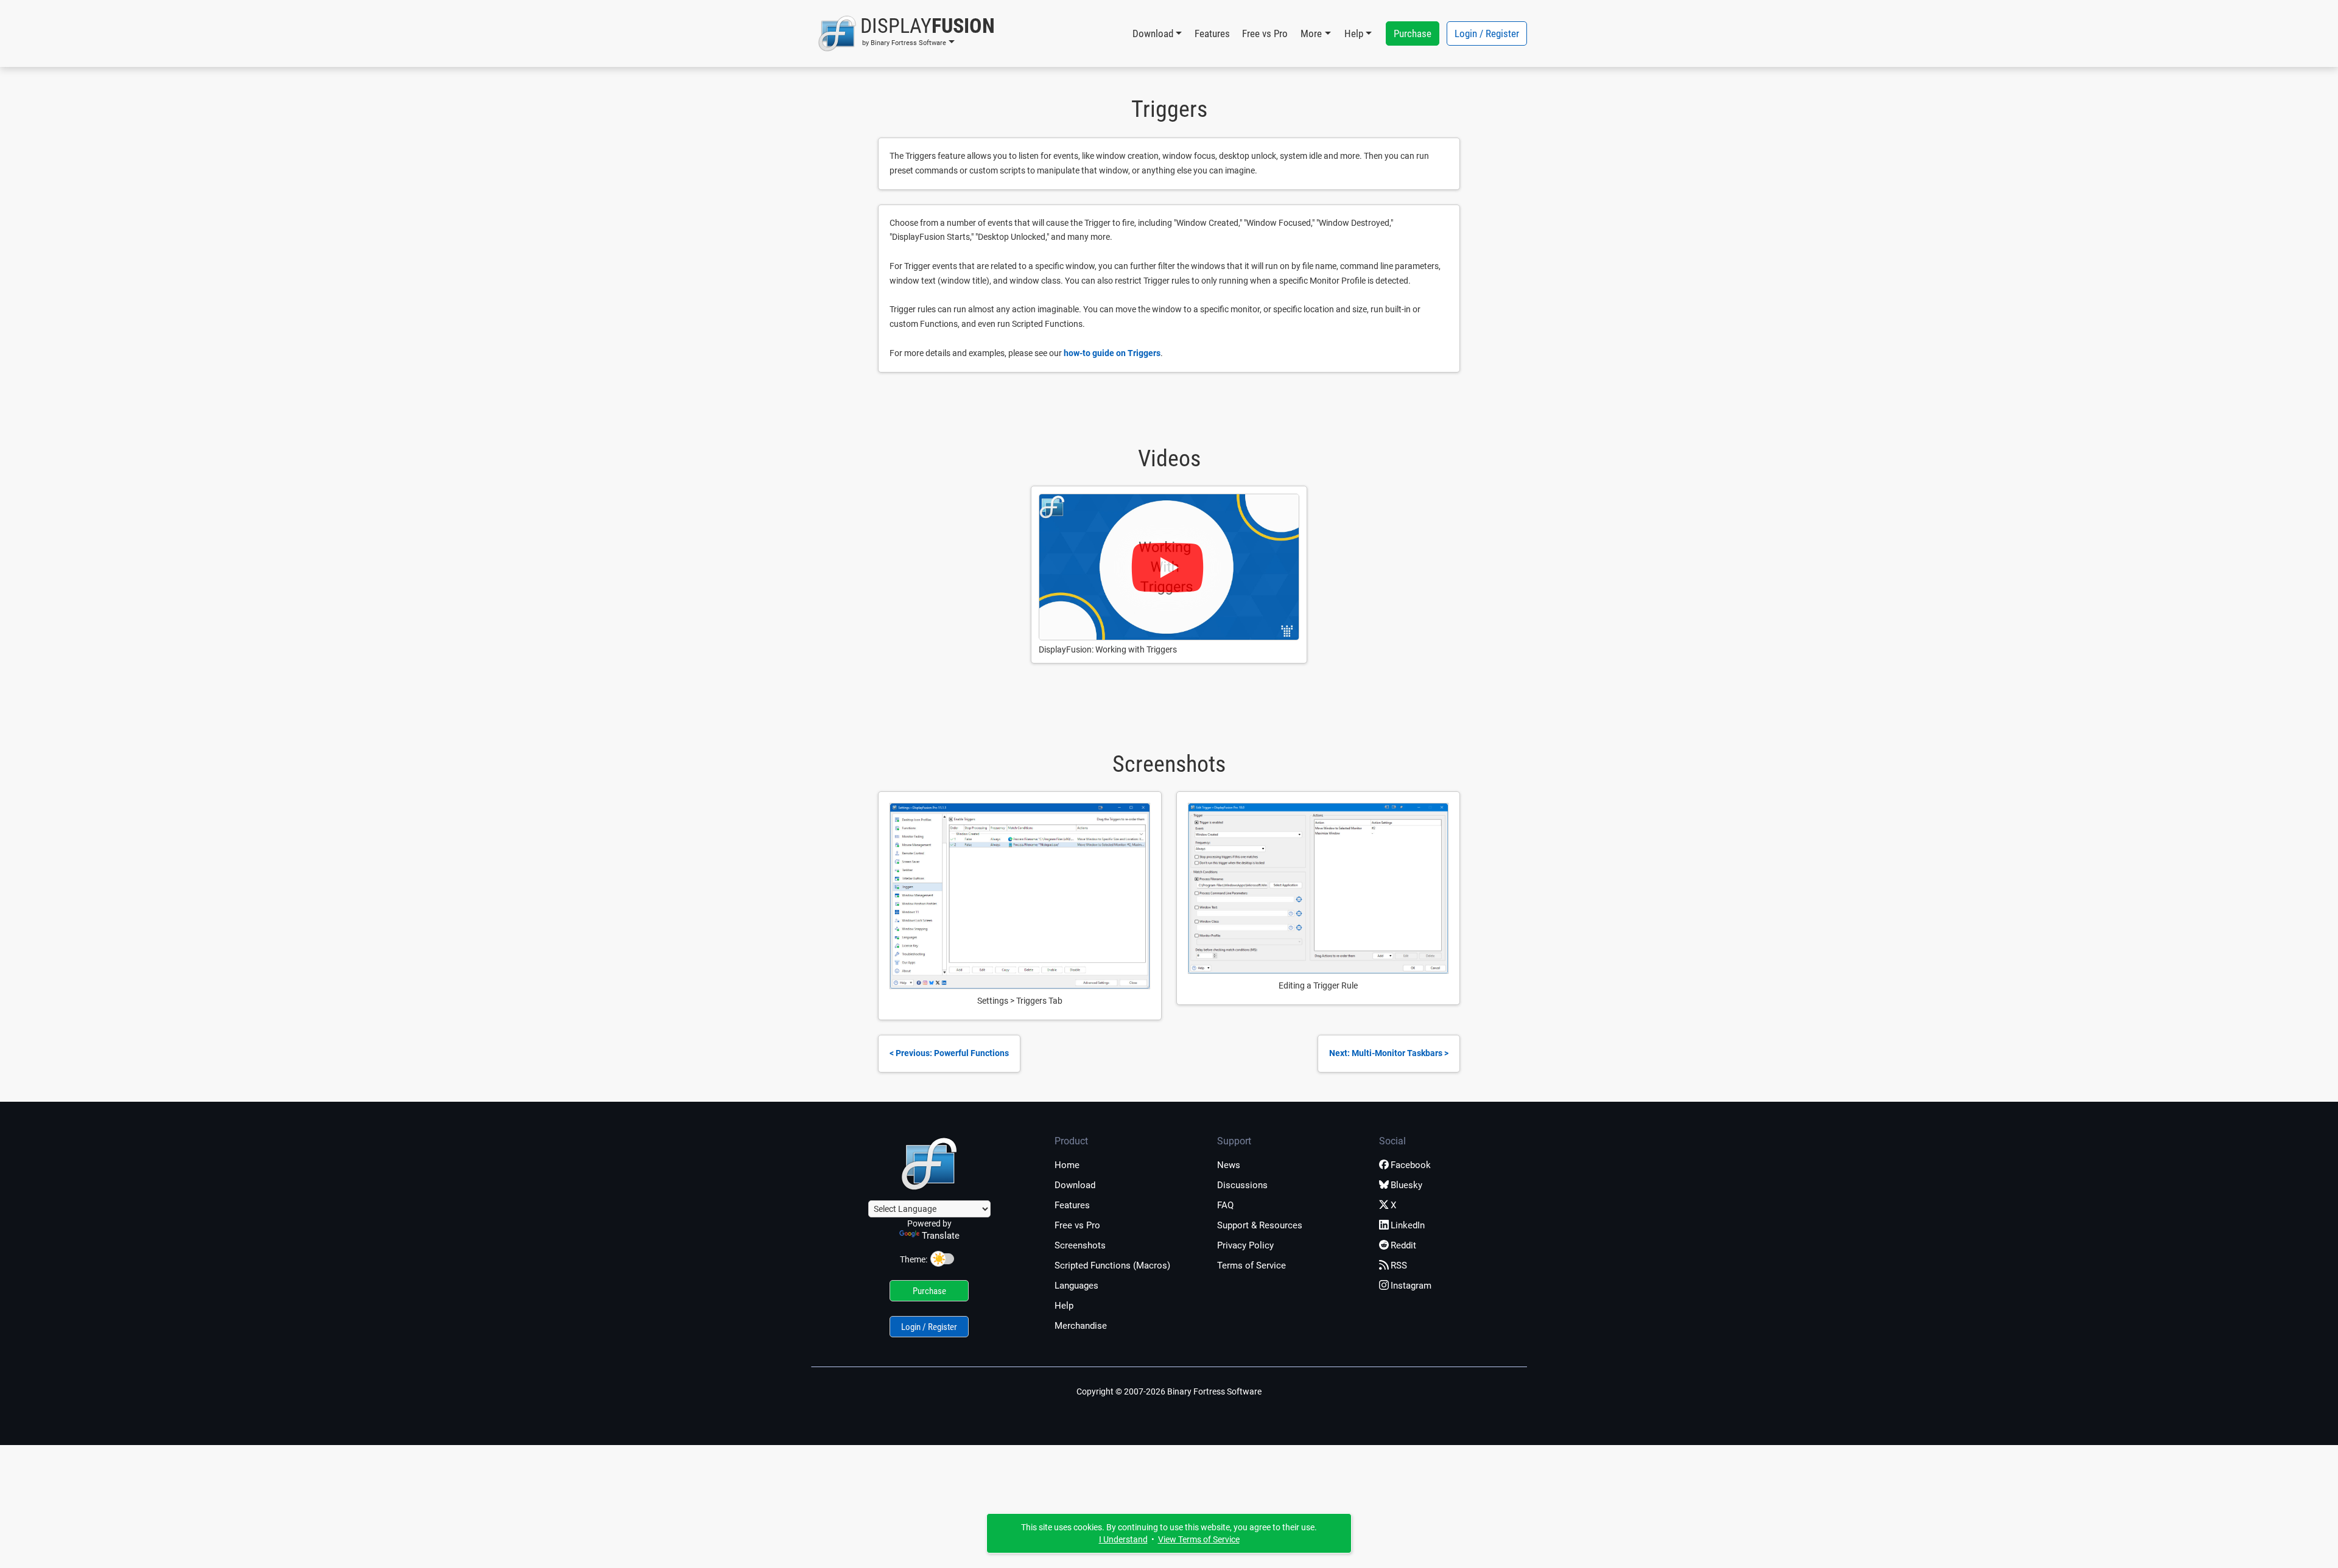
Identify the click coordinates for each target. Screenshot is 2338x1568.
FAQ (1225, 1205)
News (1229, 1165)
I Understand (1123, 1539)
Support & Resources (1260, 1225)
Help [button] (1354, 33)
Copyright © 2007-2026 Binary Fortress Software (1169, 1391)
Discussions (1242, 1185)
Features (1212, 33)
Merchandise (1081, 1326)
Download (1075, 1185)
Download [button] (1153, 33)
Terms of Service (1251, 1265)
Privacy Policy (1245, 1245)
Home (1067, 1165)
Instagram (1411, 1286)
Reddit (1403, 1245)
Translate (941, 1236)
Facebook (1411, 1165)
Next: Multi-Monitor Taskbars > (1389, 1053)
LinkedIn (1408, 1225)
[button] (906, 33)
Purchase (1413, 33)
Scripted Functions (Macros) (1112, 1265)
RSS (1399, 1265)
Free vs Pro (1265, 33)
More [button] (1311, 33)
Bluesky (1406, 1185)
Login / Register (1487, 33)
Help (1064, 1306)
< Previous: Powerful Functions (949, 1053)
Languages (1076, 1286)
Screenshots (1080, 1245)
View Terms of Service (1199, 1539)
